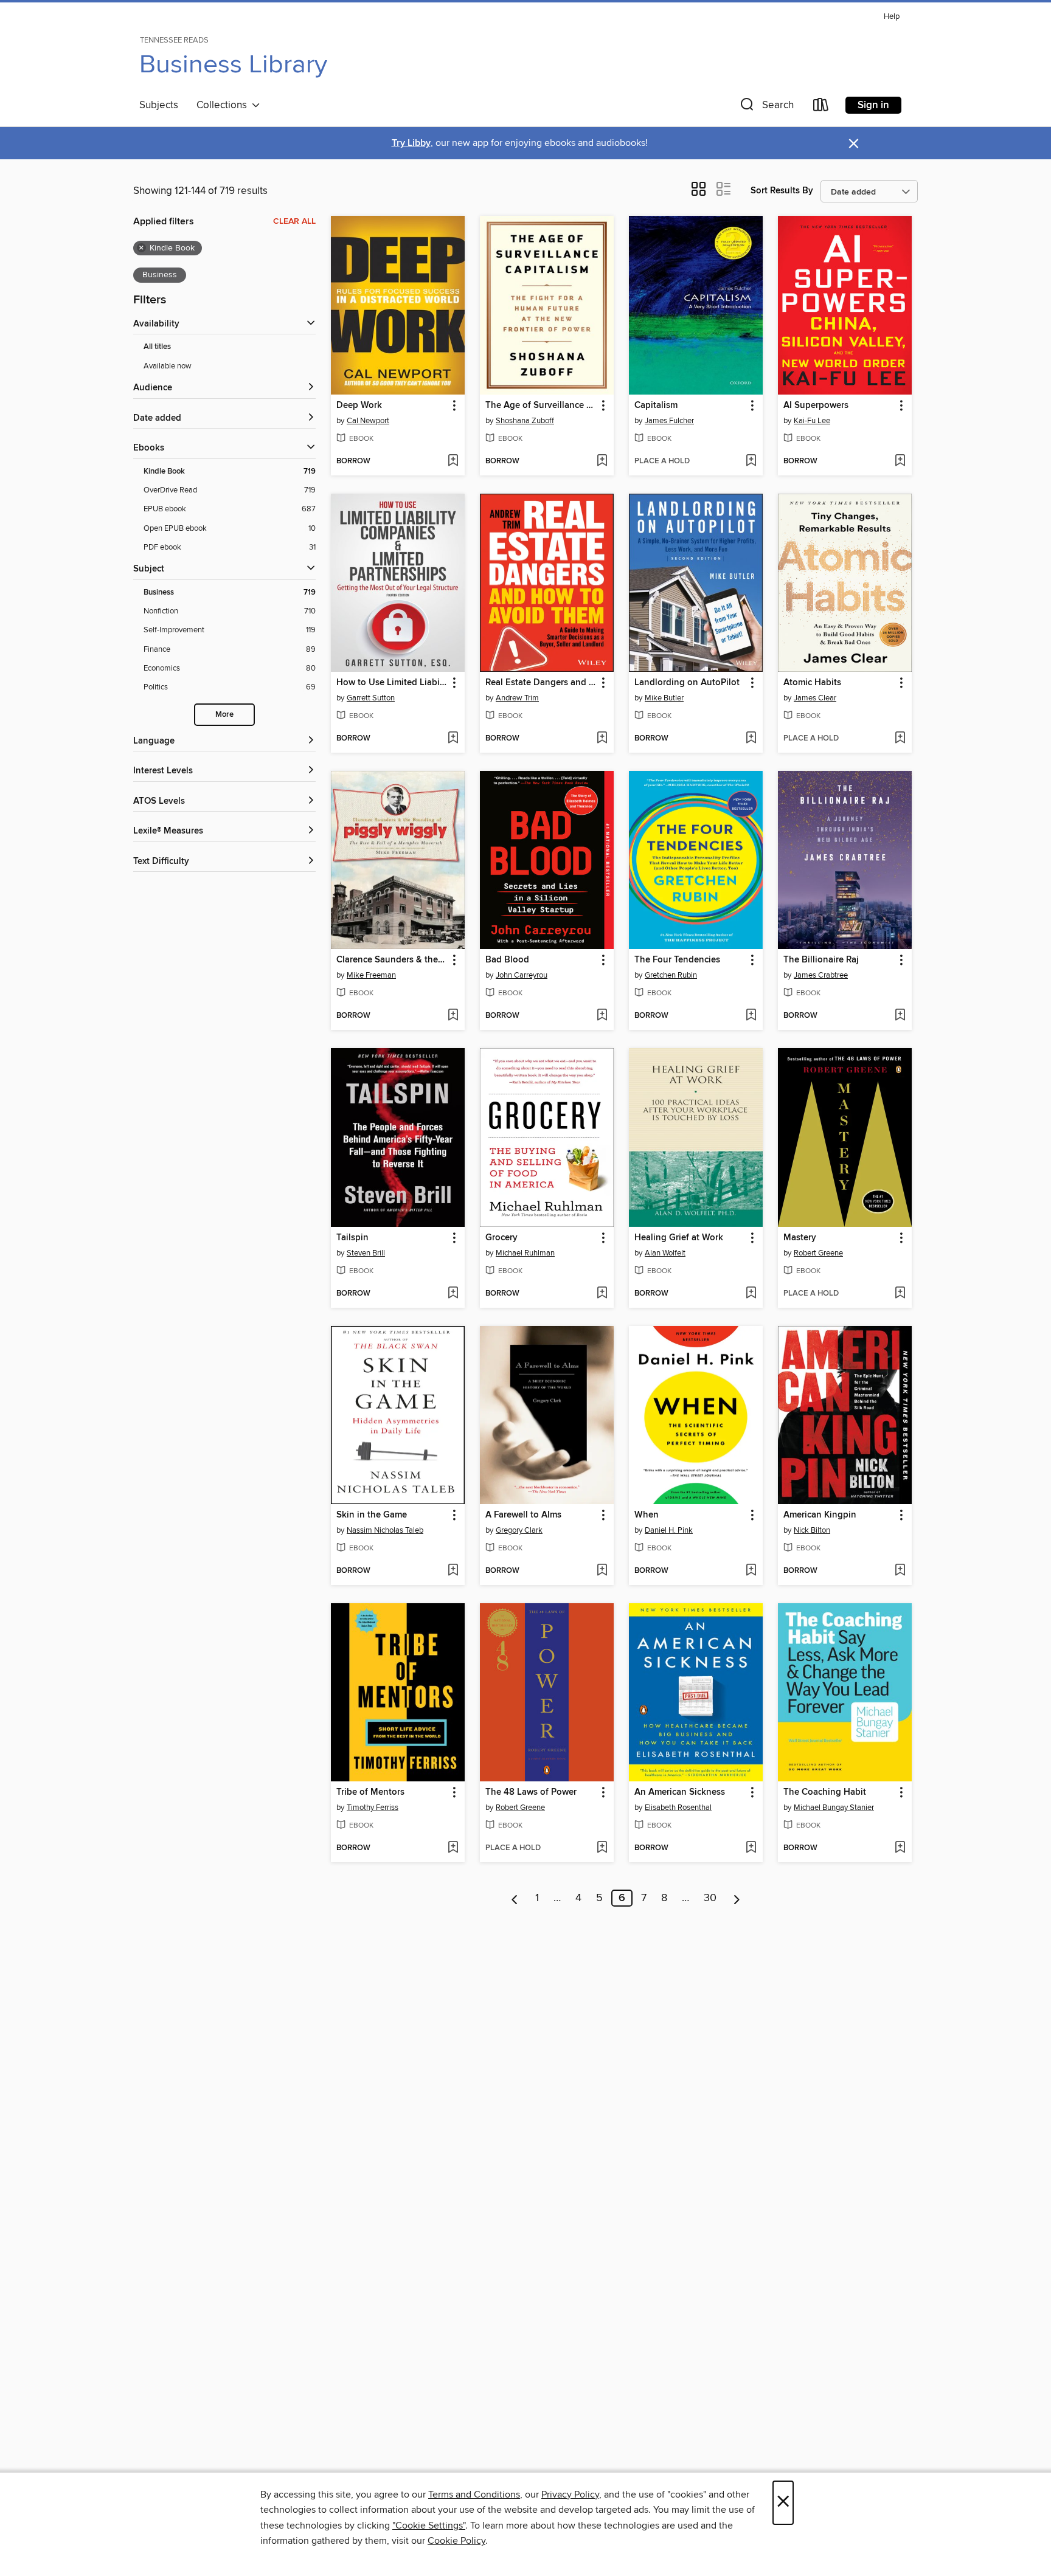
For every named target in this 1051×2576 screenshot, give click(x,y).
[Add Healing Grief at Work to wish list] (751, 1294)
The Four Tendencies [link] (677, 960)
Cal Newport (368, 421)
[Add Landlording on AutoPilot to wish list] (751, 739)
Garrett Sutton (371, 698)
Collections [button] (224, 105)
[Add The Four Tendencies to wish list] (751, 1016)
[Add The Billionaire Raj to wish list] (900, 1016)
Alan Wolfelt (665, 1253)
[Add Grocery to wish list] (602, 1294)
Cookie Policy (456, 2541)
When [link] (647, 1515)
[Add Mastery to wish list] (900, 1294)
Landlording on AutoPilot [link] (687, 683)
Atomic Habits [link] (812, 683)
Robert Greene (818, 1253)
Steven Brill (366, 1253)
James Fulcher (669, 421)
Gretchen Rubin (671, 975)
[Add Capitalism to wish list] (751, 461)
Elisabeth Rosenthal (678, 1808)
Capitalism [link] (656, 406)
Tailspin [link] (352, 1238)
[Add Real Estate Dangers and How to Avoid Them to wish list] (602, 739)
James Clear (815, 698)
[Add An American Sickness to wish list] (751, 1848)
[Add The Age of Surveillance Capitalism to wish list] (602, 461)
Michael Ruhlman (525, 1253)
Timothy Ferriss (373, 1808)
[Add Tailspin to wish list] (453, 1294)
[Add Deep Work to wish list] (453, 461)
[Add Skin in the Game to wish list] (453, 1571)
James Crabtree (821, 975)
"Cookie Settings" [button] (429, 2526)
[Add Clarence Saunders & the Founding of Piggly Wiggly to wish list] (453, 1016)
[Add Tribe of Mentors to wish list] (453, 1848)
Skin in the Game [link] (372, 1515)
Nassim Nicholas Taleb (385, 1530)
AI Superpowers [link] (816, 406)
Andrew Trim (517, 698)
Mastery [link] (800, 1238)
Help (892, 17)
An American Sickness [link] (680, 1792)
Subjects (159, 105)
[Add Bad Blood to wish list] (602, 1016)
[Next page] (737, 1898)
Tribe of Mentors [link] (370, 1792)
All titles (157, 347)
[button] (766, 107)
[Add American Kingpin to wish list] (900, 1571)
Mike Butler (664, 698)
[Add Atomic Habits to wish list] (900, 739)
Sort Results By (782, 191)
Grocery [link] (501, 1238)
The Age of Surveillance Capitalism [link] (541, 406)
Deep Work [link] (359, 406)
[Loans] (821, 107)
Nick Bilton (812, 1530)
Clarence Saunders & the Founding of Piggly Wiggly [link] (392, 960)
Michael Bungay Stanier (834, 1808)
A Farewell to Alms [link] (523, 1515)
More (224, 715)
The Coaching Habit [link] (825, 1792)
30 (710, 1898)
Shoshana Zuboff (525, 421)
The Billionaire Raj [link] (821, 960)
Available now (168, 366)
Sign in (873, 105)
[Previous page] (515, 1898)
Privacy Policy (570, 2495)
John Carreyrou (522, 975)
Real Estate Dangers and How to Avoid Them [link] (541, 683)
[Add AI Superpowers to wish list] (900, 461)
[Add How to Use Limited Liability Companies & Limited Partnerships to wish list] (453, 739)
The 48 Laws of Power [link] (531, 1792)
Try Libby (411, 143)
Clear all (294, 221)
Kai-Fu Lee (812, 421)
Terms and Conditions (474, 2495)
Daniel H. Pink (669, 1530)
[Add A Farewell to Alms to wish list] (602, 1571)
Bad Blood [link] (507, 960)
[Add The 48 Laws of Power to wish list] (602, 1848)
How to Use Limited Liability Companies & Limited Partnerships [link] (392, 683)
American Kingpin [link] (820, 1515)
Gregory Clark (519, 1530)
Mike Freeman (371, 975)
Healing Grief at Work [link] (679, 1238)
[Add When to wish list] (751, 1571)
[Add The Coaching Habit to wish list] (900, 1848)
